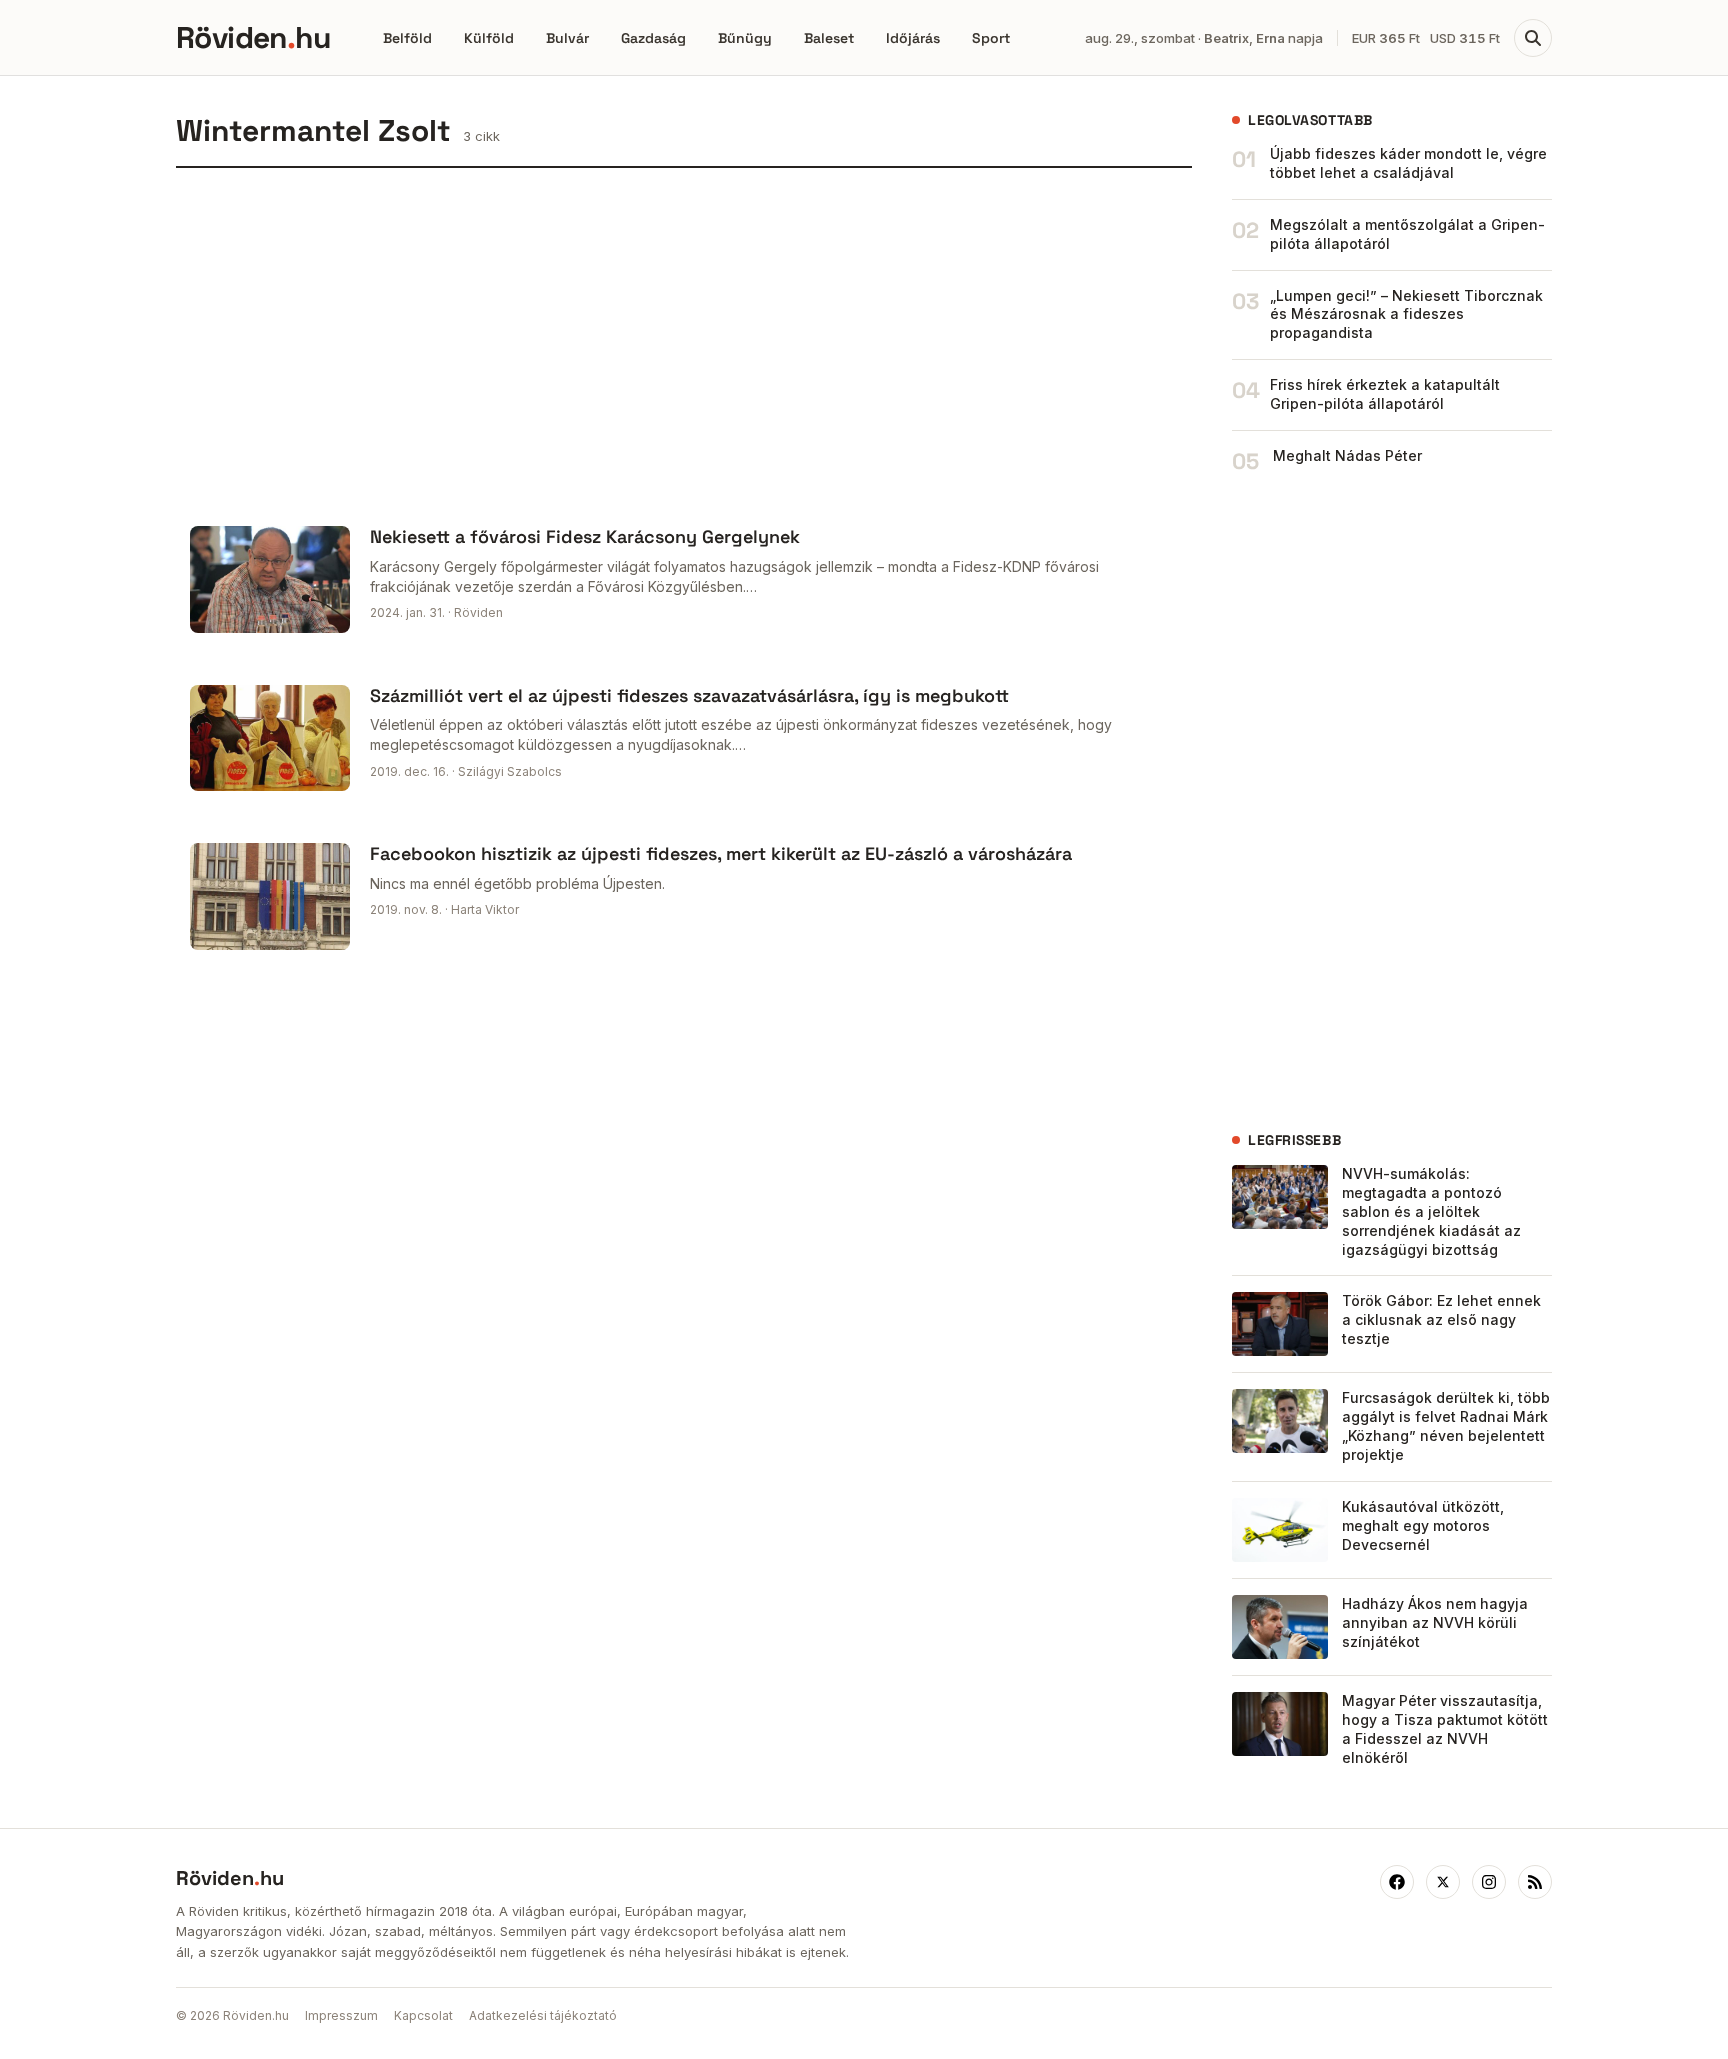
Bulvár (567, 38)
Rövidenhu (253, 37)
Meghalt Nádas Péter (1347, 455)
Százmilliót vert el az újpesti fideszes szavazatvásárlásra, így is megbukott (689, 695)
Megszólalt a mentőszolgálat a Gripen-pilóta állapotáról (1407, 234)
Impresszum (341, 2015)
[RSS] (1535, 1882)
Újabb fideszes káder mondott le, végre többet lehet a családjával (1408, 163)
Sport (991, 38)
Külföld (489, 38)
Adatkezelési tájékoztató (543, 2015)
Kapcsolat (423, 2015)
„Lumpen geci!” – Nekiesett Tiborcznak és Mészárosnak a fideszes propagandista (1406, 314)
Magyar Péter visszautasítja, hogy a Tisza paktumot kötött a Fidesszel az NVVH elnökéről (1445, 1729)
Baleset (829, 38)
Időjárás (913, 38)
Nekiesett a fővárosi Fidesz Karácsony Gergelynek (585, 536)
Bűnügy (745, 38)
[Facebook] (1397, 1882)
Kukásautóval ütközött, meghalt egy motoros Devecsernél (1423, 1525)
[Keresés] (1533, 38)
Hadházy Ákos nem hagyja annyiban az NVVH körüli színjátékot (1435, 1622)
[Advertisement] (684, 340)
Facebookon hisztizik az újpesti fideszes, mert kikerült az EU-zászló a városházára (721, 853)
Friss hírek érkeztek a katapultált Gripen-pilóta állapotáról (1385, 394)
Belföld (407, 38)
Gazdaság (653, 38)
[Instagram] (1489, 1882)
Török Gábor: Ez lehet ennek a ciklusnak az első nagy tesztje (1441, 1319)
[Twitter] (1443, 1882)
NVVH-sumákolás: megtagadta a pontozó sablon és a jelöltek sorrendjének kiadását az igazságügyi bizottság (1431, 1211)
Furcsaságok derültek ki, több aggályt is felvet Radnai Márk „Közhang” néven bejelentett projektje (1446, 1426)
